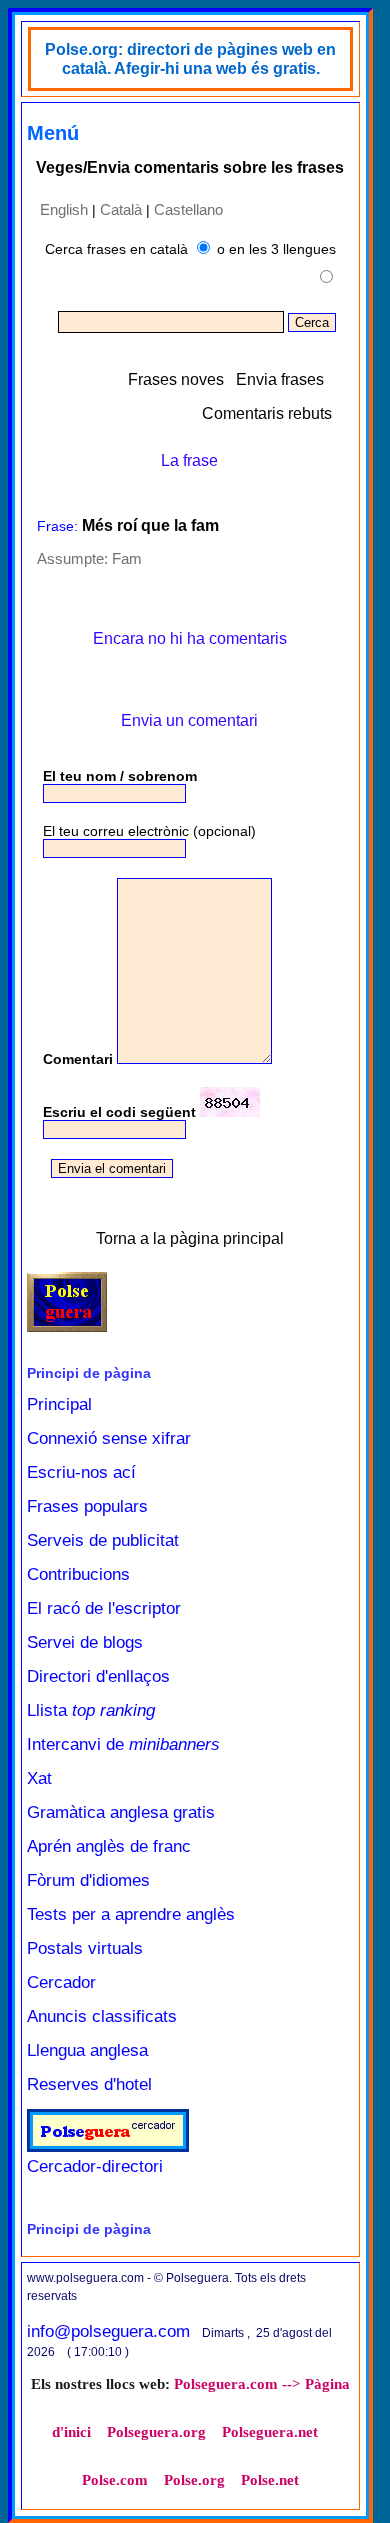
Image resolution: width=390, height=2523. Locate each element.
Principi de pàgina (89, 1373)
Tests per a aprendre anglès (131, 1914)
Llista (91, 1710)
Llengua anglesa (87, 2050)
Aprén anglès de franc (109, 1846)
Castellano (188, 209)
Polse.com (115, 2480)
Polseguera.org (156, 2432)
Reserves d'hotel (89, 2084)
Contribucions (78, 1574)
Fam (127, 558)
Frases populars (87, 1506)
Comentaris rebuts (267, 413)
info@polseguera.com (108, 2331)
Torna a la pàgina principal (190, 1238)
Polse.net (270, 2480)
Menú (53, 133)
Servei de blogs (85, 1642)
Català (121, 209)
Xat (39, 1778)
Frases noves (176, 379)
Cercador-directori (95, 2166)
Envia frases (280, 379)
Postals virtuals (85, 1948)
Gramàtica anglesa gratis (121, 1812)
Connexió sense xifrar (109, 1438)
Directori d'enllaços (98, 1676)
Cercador (61, 1982)
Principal (59, 1404)
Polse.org (194, 2480)
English (64, 209)
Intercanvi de (123, 1744)
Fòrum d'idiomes (88, 1880)
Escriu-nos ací (81, 1472)
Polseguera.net (270, 2432)
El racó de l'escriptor (104, 1608)
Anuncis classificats (102, 2016)
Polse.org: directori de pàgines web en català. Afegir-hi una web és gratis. (190, 59)
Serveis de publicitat (103, 1540)
